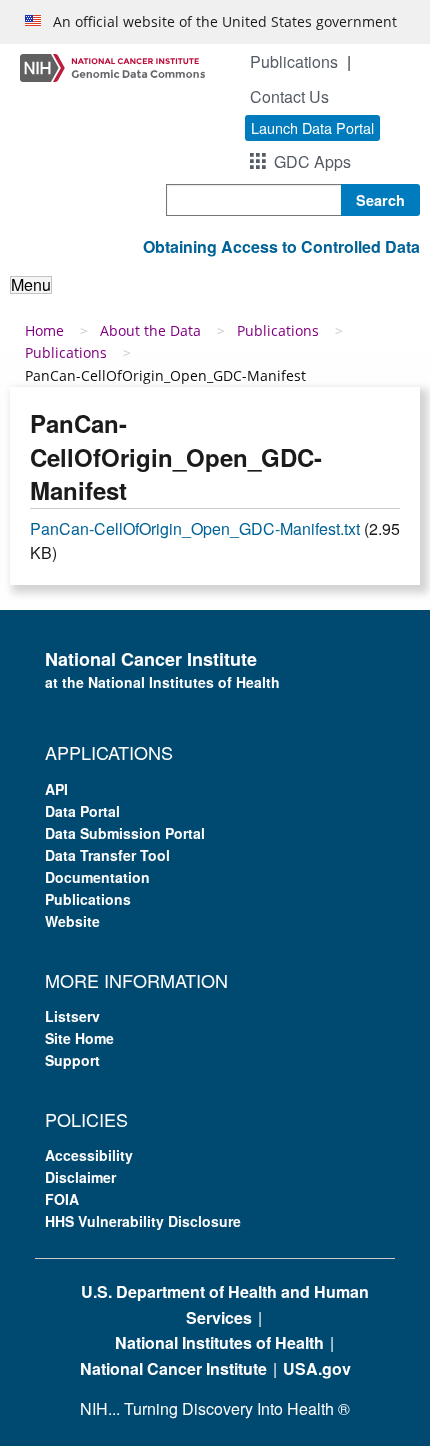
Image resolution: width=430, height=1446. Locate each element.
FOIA (62, 1199)
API (56, 789)
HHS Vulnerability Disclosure (143, 1221)
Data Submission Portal (125, 833)
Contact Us (289, 96)
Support (72, 1060)
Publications (294, 61)
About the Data (150, 330)
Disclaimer (80, 1177)
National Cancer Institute (173, 1368)
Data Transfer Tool (107, 855)
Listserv (72, 1016)
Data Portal (82, 811)
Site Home (79, 1038)
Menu (31, 285)
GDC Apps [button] (312, 161)
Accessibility (89, 1155)
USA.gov (317, 1368)
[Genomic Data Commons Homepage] (112, 66)
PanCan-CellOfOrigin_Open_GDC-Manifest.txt (195, 528)
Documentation (97, 877)
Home (44, 330)
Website (72, 921)
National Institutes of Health (219, 1342)
